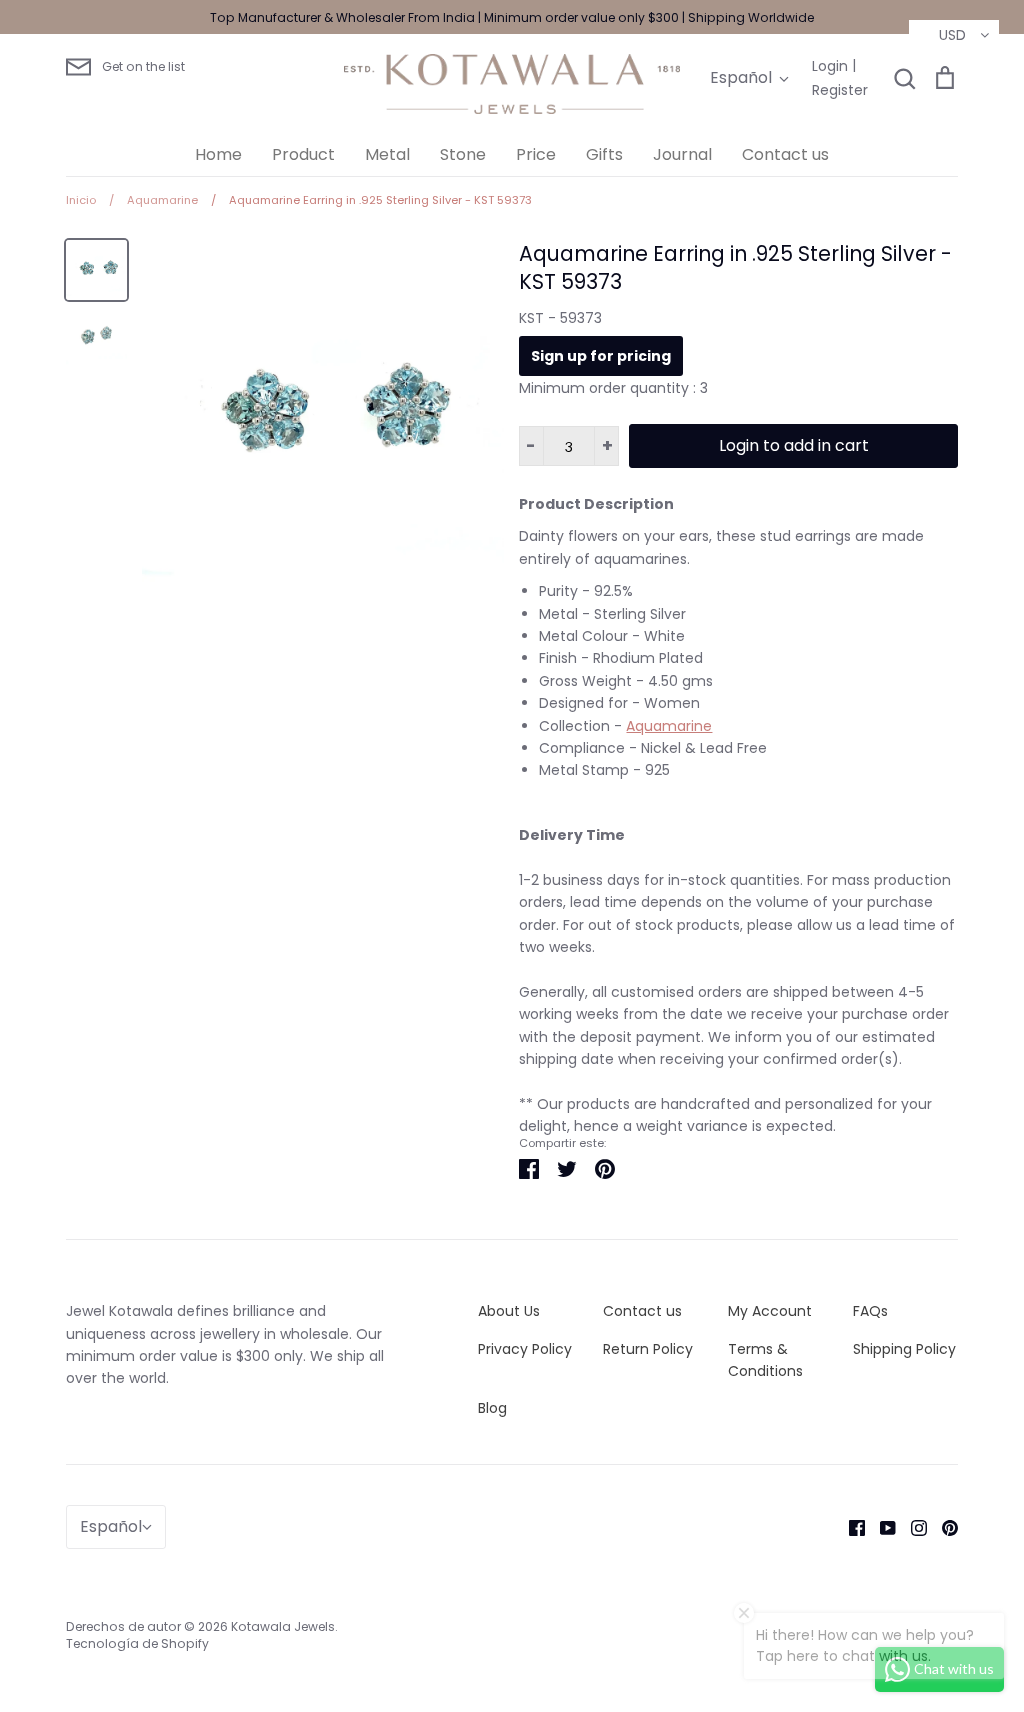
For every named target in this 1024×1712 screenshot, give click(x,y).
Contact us (785, 154)
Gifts (604, 154)
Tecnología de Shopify (137, 1643)
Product (303, 154)
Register (840, 90)
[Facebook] (849, 1526)
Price (536, 154)
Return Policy (648, 1349)
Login (830, 66)
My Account (770, 1311)
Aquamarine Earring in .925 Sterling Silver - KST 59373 (735, 268)
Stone (463, 154)
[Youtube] (880, 1526)
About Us (509, 1311)
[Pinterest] (942, 1526)
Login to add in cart (794, 445)
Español (741, 77)
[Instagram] (911, 1526)
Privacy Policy (525, 1349)
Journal (682, 154)
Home (218, 154)
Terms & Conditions (765, 1360)
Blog (492, 1408)
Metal (387, 154)
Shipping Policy (904, 1349)
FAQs (870, 1311)
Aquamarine (669, 726)
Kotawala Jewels (283, 1626)
